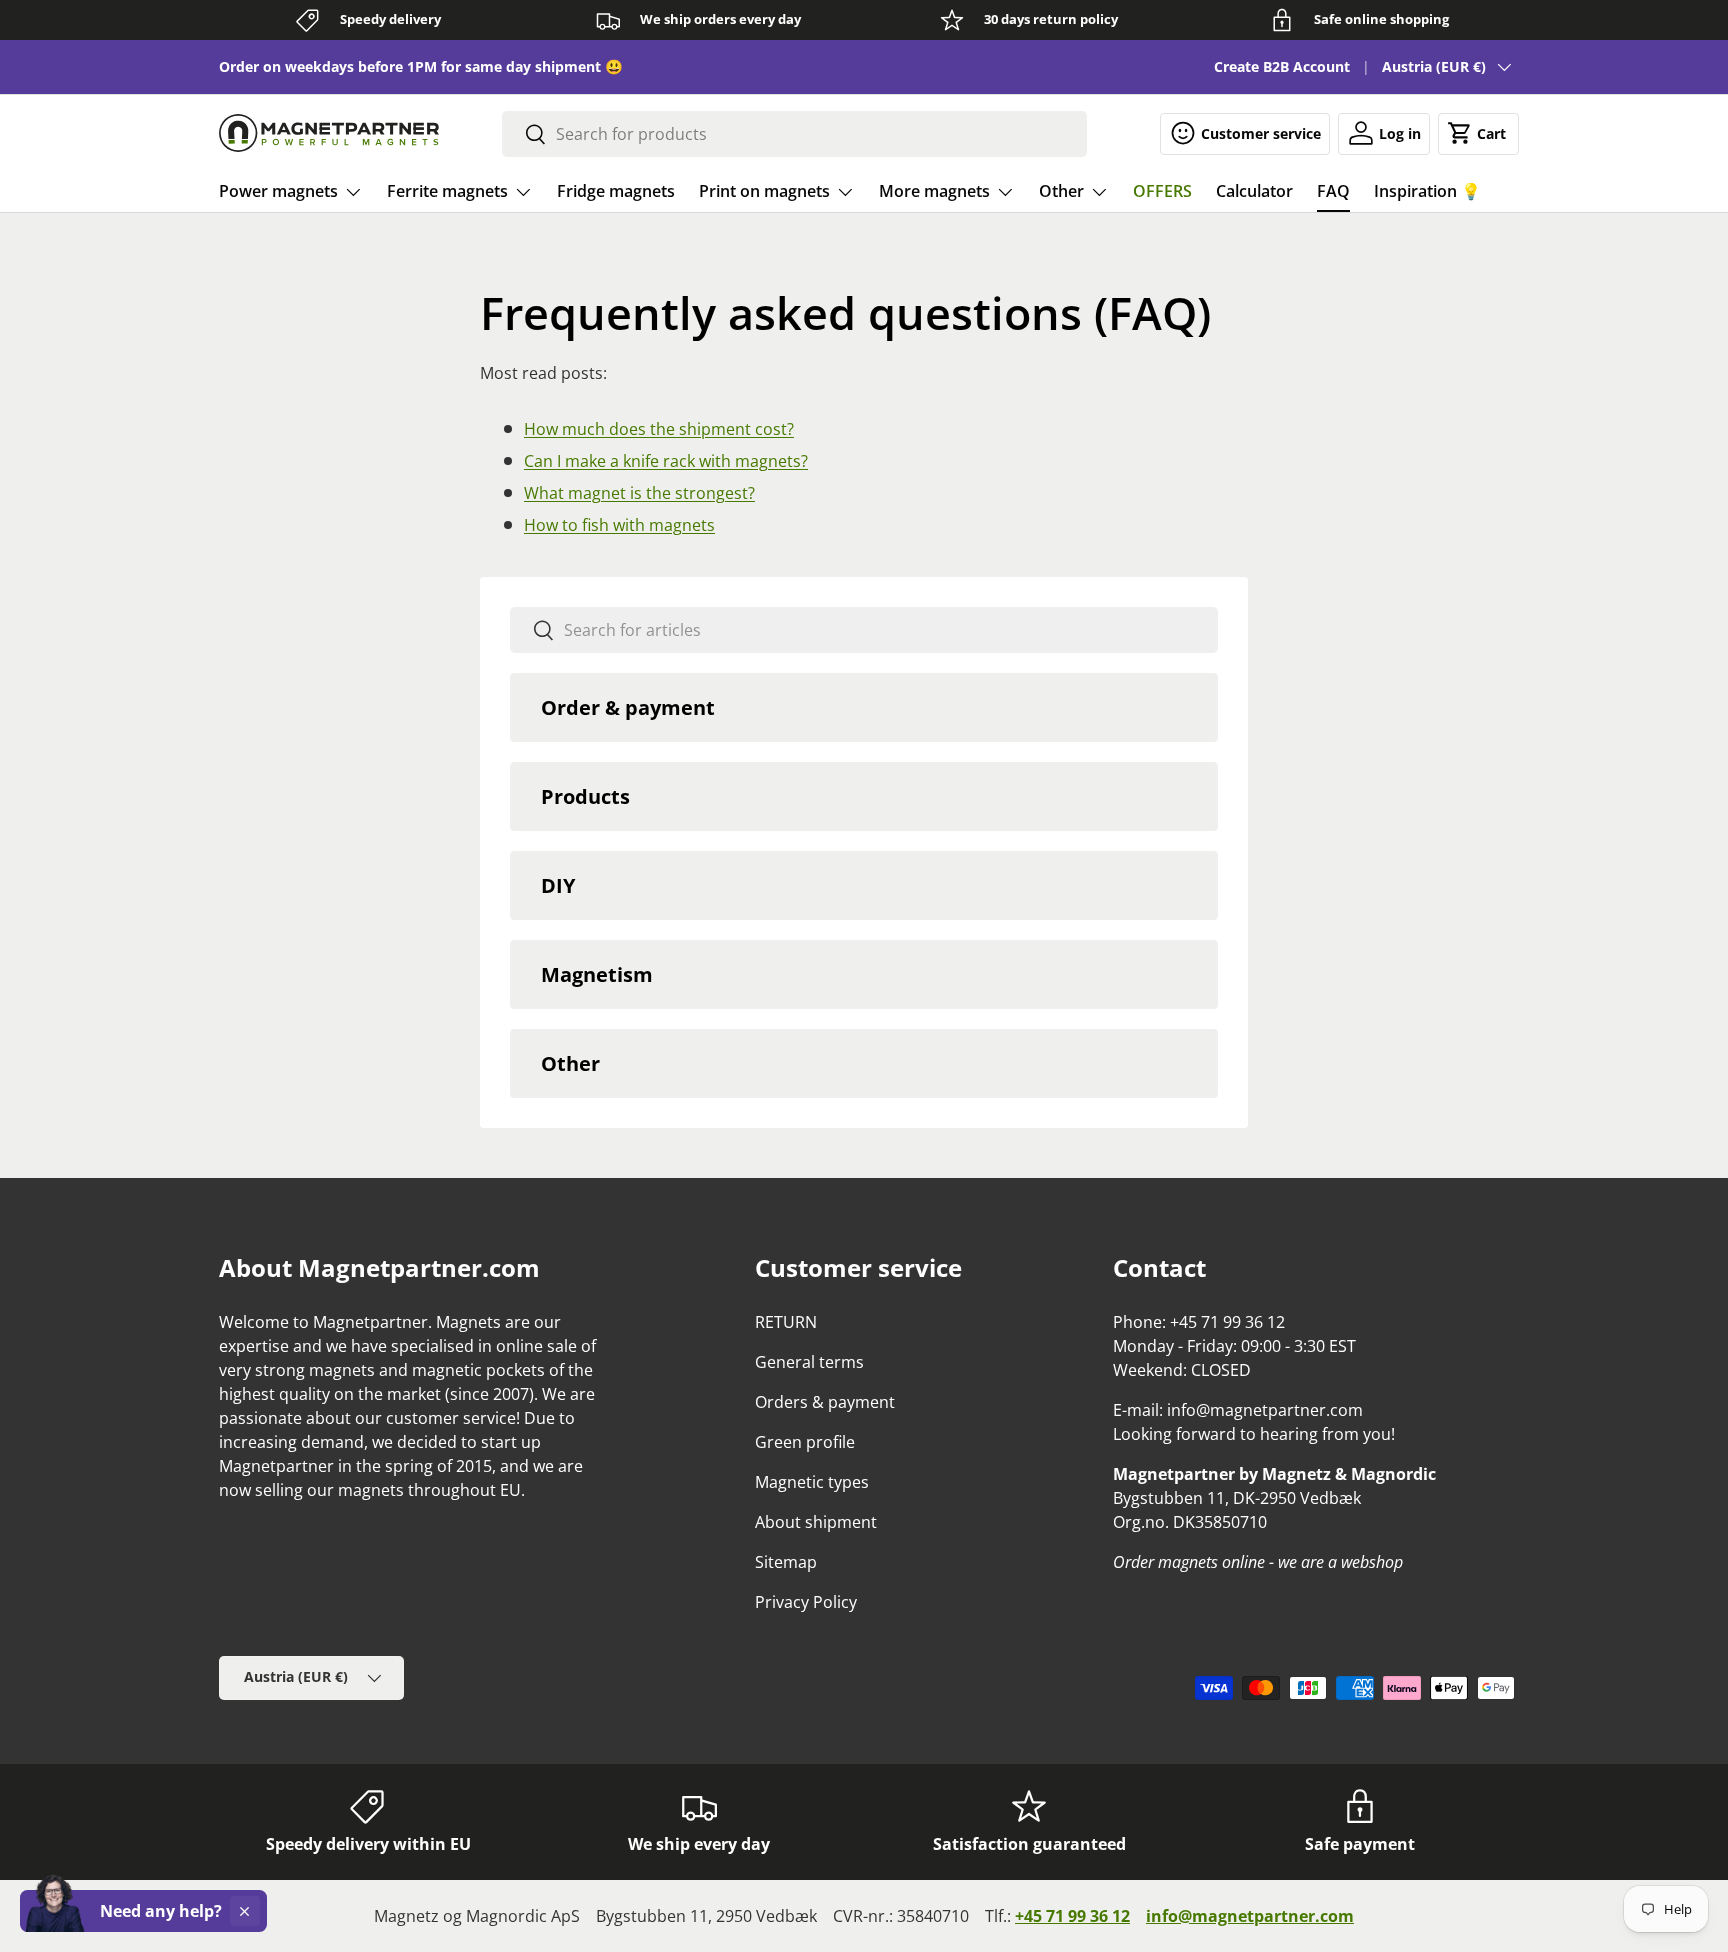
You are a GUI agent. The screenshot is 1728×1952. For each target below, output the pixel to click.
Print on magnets (764, 191)
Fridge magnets (616, 191)
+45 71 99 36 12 (1072, 1916)
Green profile (805, 1442)
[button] (1478, 133)
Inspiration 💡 (1427, 191)
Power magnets (278, 191)
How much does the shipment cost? (659, 429)
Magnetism (597, 974)
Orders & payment (825, 1402)
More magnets (934, 191)
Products (585, 796)
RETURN (786, 1322)
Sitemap (786, 1562)
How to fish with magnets (619, 525)
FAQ (1333, 191)
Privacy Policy (806, 1602)
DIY (558, 885)
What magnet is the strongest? (639, 493)
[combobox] (794, 134)
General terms (809, 1362)
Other (1061, 191)
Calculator (1254, 191)
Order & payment (628, 707)
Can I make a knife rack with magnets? (666, 461)
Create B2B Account (1282, 66)
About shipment (816, 1522)
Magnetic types (812, 1482)
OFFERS (1162, 191)
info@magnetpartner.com (1250, 1916)
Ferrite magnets (447, 191)
